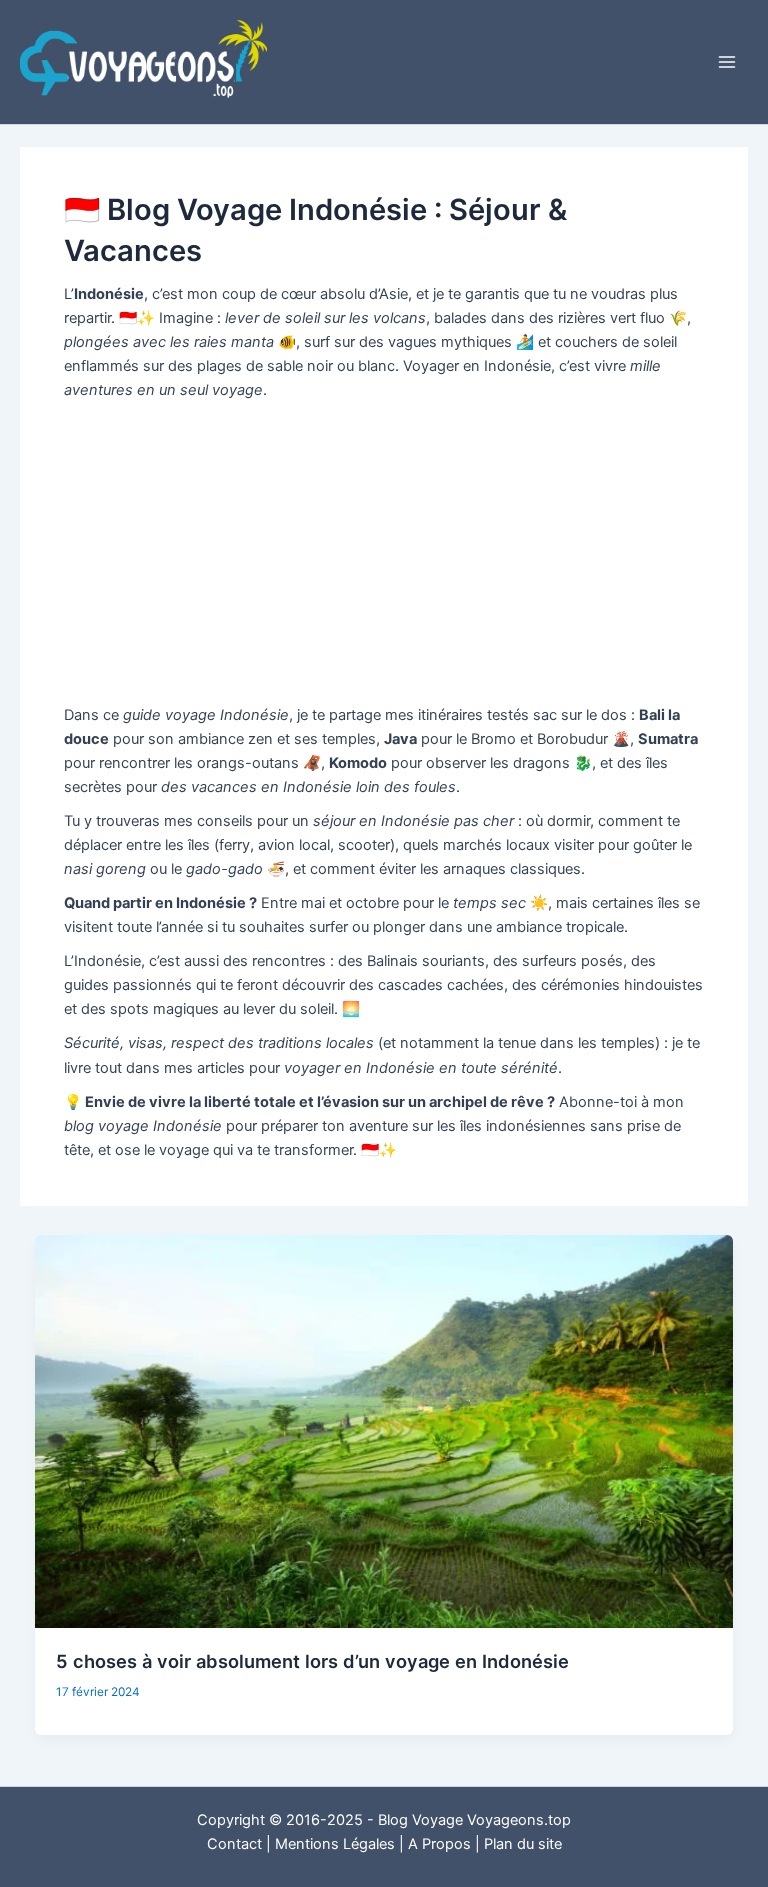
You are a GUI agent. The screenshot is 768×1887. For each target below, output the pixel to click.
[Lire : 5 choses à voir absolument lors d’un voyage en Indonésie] (384, 1430)
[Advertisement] (384, 553)
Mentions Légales (335, 1844)
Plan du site (523, 1844)
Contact (234, 1844)
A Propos (439, 1844)
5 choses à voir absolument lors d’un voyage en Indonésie (312, 1661)
